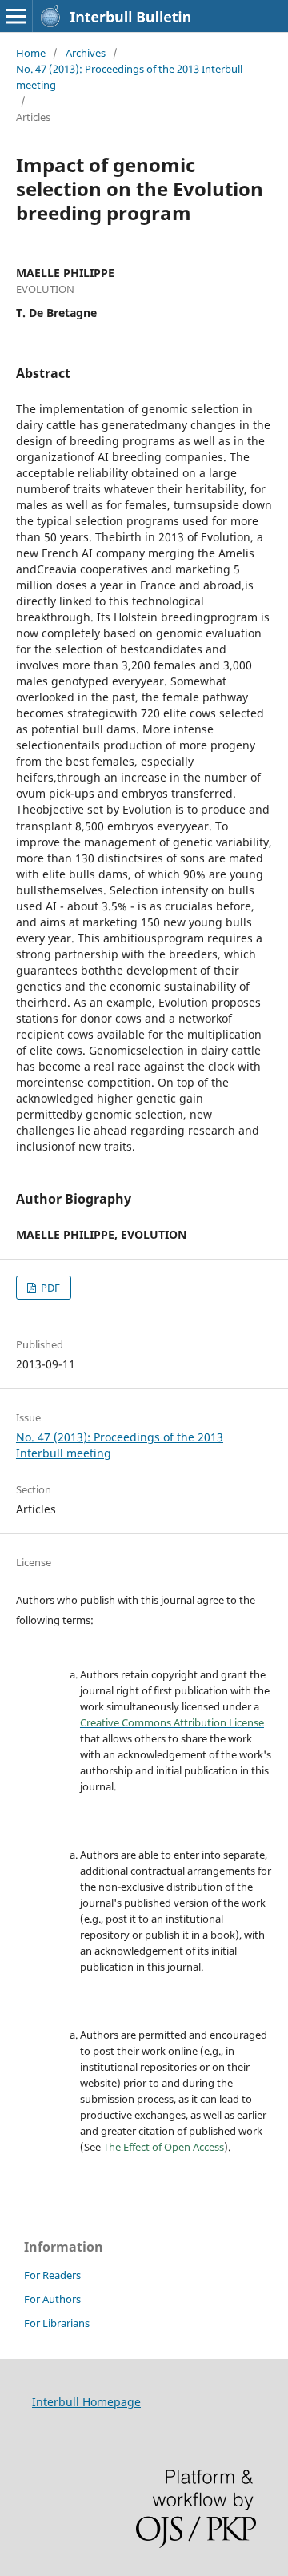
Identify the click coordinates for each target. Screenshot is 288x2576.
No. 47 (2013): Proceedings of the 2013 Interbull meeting (129, 77)
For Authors (52, 2299)
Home (31, 53)
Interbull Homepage (86, 2402)
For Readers (52, 2275)
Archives (86, 53)
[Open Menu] (16, 16)
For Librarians (57, 2323)
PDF (49, 1288)
